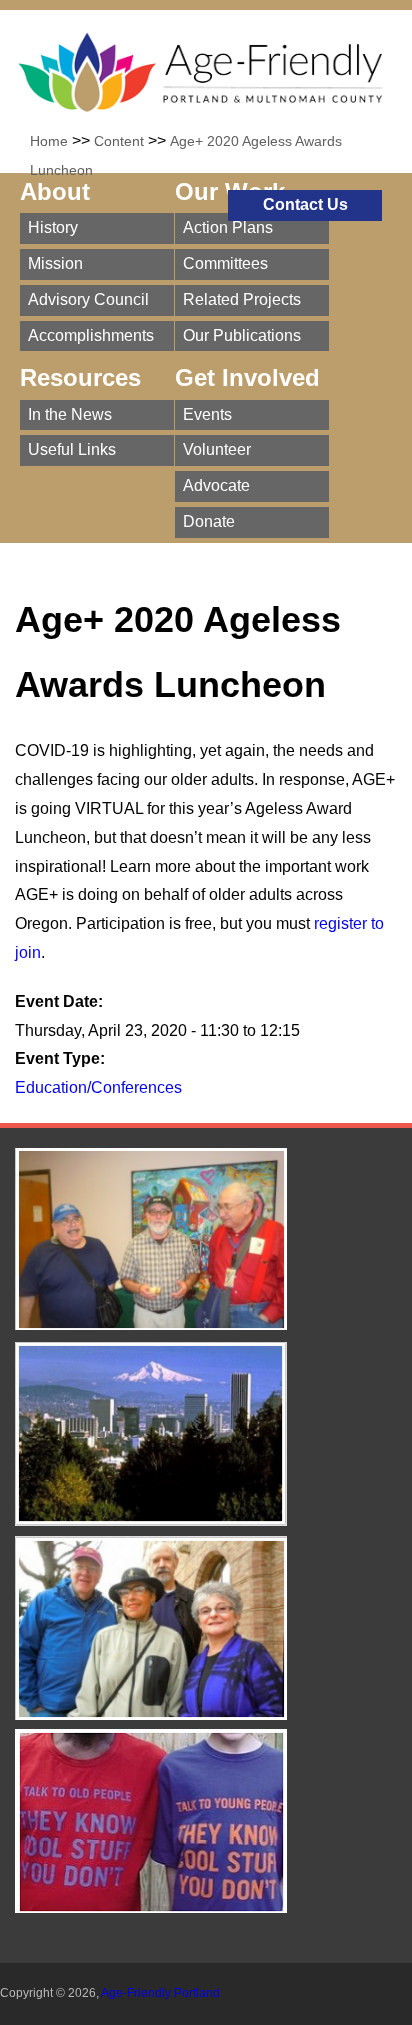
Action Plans (228, 227)
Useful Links (72, 449)
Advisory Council (88, 299)
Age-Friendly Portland (160, 1993)
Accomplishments (91, 335)
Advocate (216, 485)
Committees (225, 263)
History (53, 227)
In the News (70, 414)
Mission (55, 263)
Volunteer (217, 449)
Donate (209, 521)
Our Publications (242, 335)
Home (49, 141)
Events (207, 414)
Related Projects (242, 299)
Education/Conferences (98, 1087)
